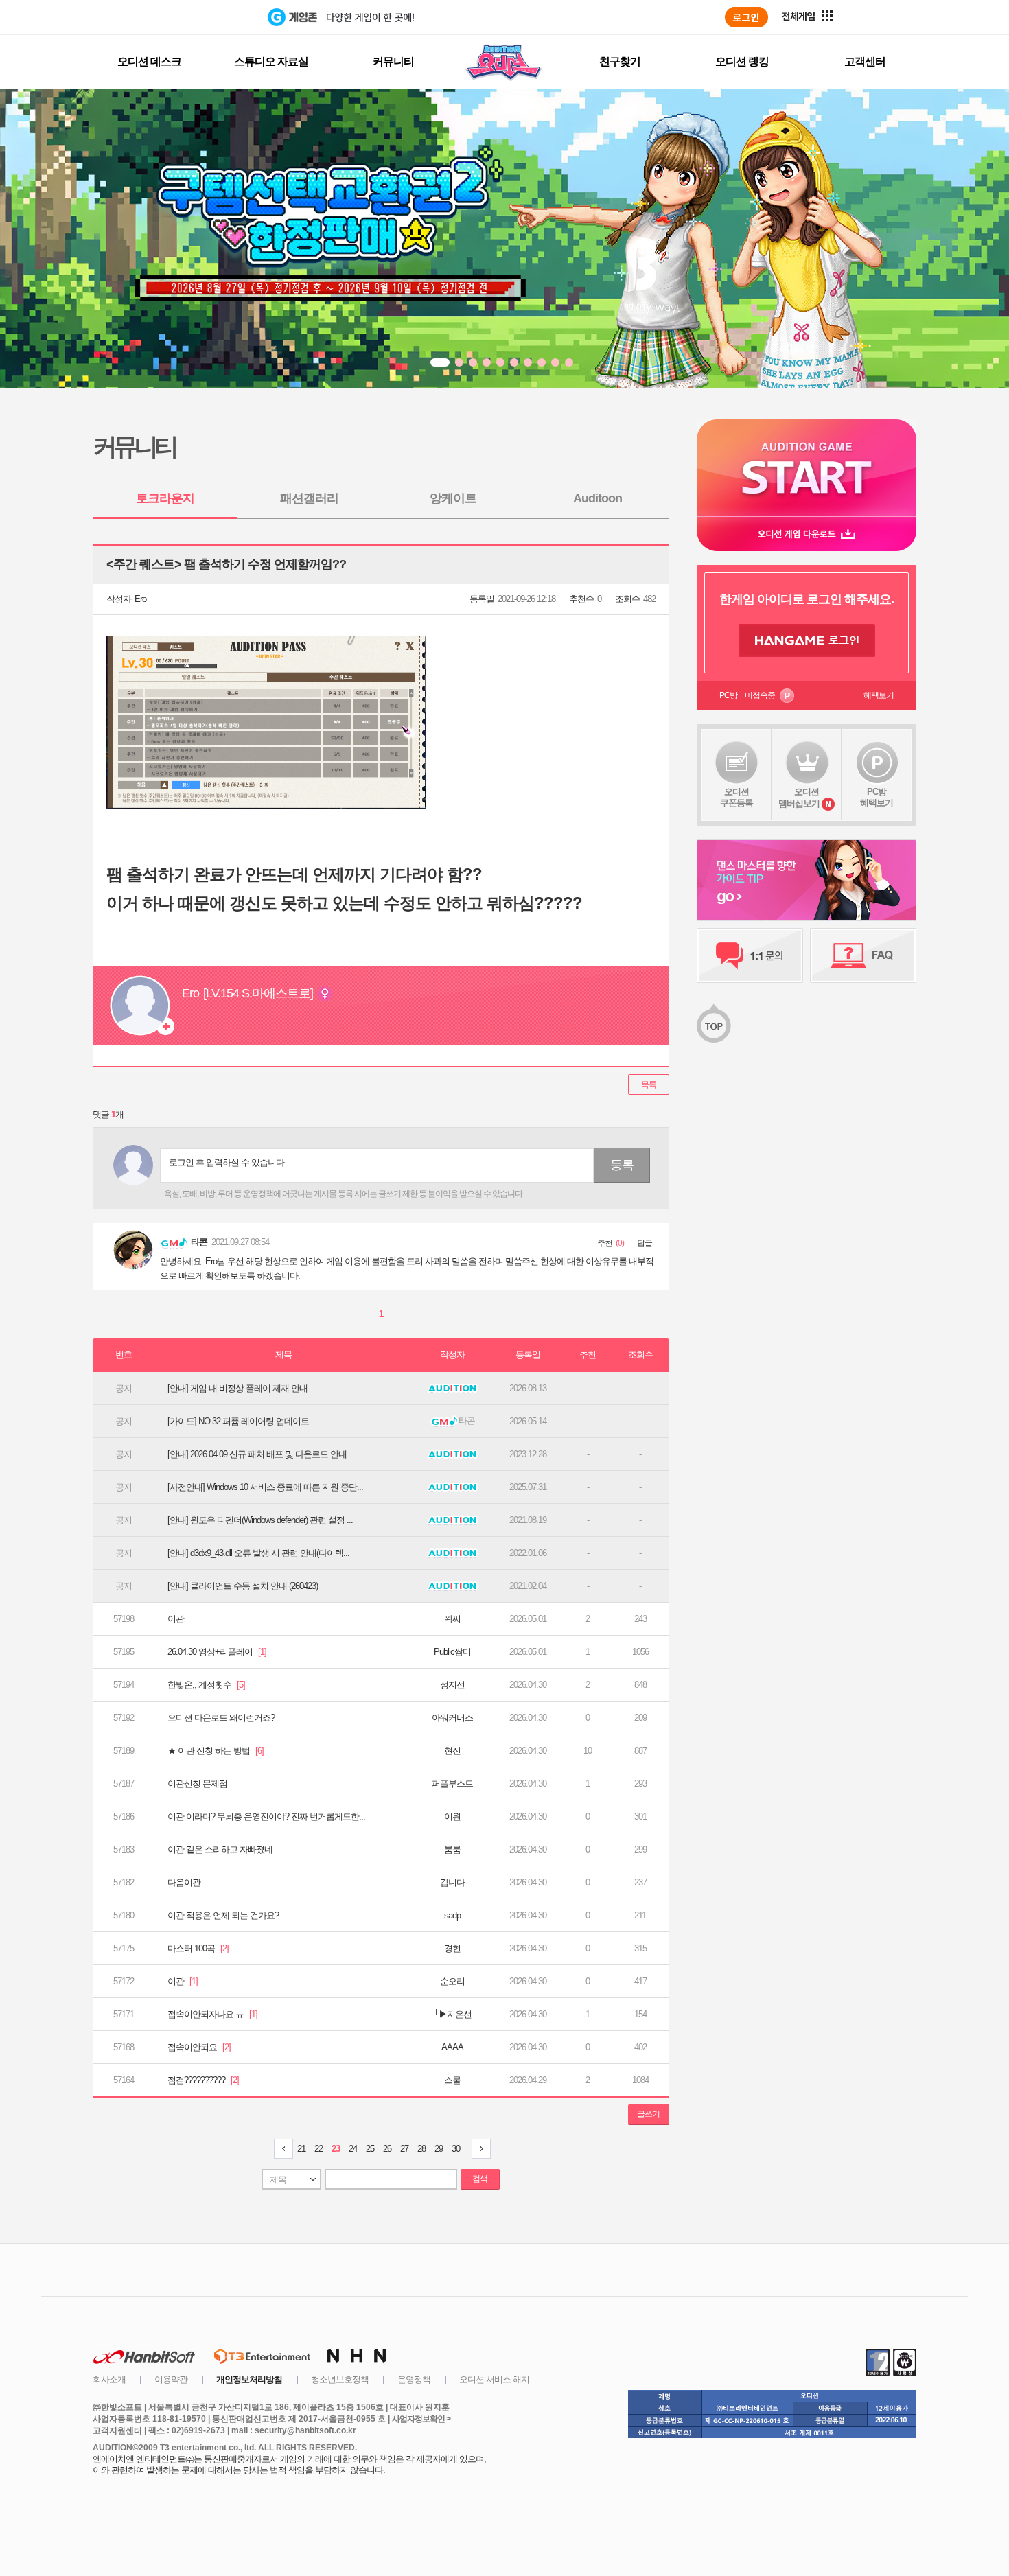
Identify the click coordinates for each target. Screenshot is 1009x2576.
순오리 (452, 1981)
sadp (452, 1915)
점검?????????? (203, 2080)
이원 (452, 1817)
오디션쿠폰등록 (737, 797)
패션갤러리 (309, 498)
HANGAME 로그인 (807, 640)
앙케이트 (453, 498)
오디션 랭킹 (742, 61)
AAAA (452, 2047)
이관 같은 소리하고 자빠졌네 (220, 1849)
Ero (140, 599)
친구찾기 (620, 61)
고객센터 (865, 61)
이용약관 (171, 2379)
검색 (480, 2179)
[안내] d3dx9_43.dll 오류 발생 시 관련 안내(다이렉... (258, 1553)
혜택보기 (879, 695)
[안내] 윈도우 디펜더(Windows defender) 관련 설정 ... (260, 1520)
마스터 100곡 (198, 1948)
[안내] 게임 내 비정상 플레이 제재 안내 (237, 1388)
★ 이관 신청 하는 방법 (216, 1751)
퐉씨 (452, 1619)
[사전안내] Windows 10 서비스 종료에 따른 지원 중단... (265, 1487)
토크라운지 (165, 498)
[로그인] (746, 17)
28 (421, 2149)
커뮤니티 (393, 61)
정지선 (452, 1685)
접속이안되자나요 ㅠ (212, 2014)
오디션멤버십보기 (799, 798)
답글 (645, 1243)
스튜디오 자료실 (271, 61)
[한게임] (211, 17)
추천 (605, 1243)
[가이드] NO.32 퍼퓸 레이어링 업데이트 (238, 1421)
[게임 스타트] (807, 468)
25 (370, 2149)
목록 (649, 1084)
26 (387, 2149)
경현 (452, 1948)
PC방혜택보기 (877, 797)
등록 (622, 1165)
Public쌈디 (452, 1652)
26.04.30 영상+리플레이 (217, 1652)
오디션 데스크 (149, 61)
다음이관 (184, 1882)
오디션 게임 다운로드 (807, 534)
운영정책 (414, 2379)
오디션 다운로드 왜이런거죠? (221, 1718)
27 (404, 2149)
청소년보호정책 (340, 2379)
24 (353, 2149)
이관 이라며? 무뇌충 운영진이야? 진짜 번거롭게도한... (266, 1817)
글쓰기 (648, 2114)
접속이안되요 (199, 2047)
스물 (452, 2080)
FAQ (863, 955)
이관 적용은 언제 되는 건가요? (223, 1915)
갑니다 (452, 1882)
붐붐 (452, 1849)
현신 (452, 1751)
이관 (176, 1619)
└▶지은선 (452, 2014)
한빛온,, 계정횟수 (206, 1685)
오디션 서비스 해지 (494, 2379)
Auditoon (598, 498)
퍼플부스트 (452, 1784)
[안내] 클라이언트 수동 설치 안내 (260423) (243, 1586)
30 (456, 2149)
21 (301, 2149)
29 (439, 2149)
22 (318, 2149)
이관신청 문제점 (197, 1784)
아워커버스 (452, 1718)
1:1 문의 (750, 955)
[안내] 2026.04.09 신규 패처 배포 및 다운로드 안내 (257, 1454)
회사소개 (109, 2379)
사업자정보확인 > (421, 2419)
